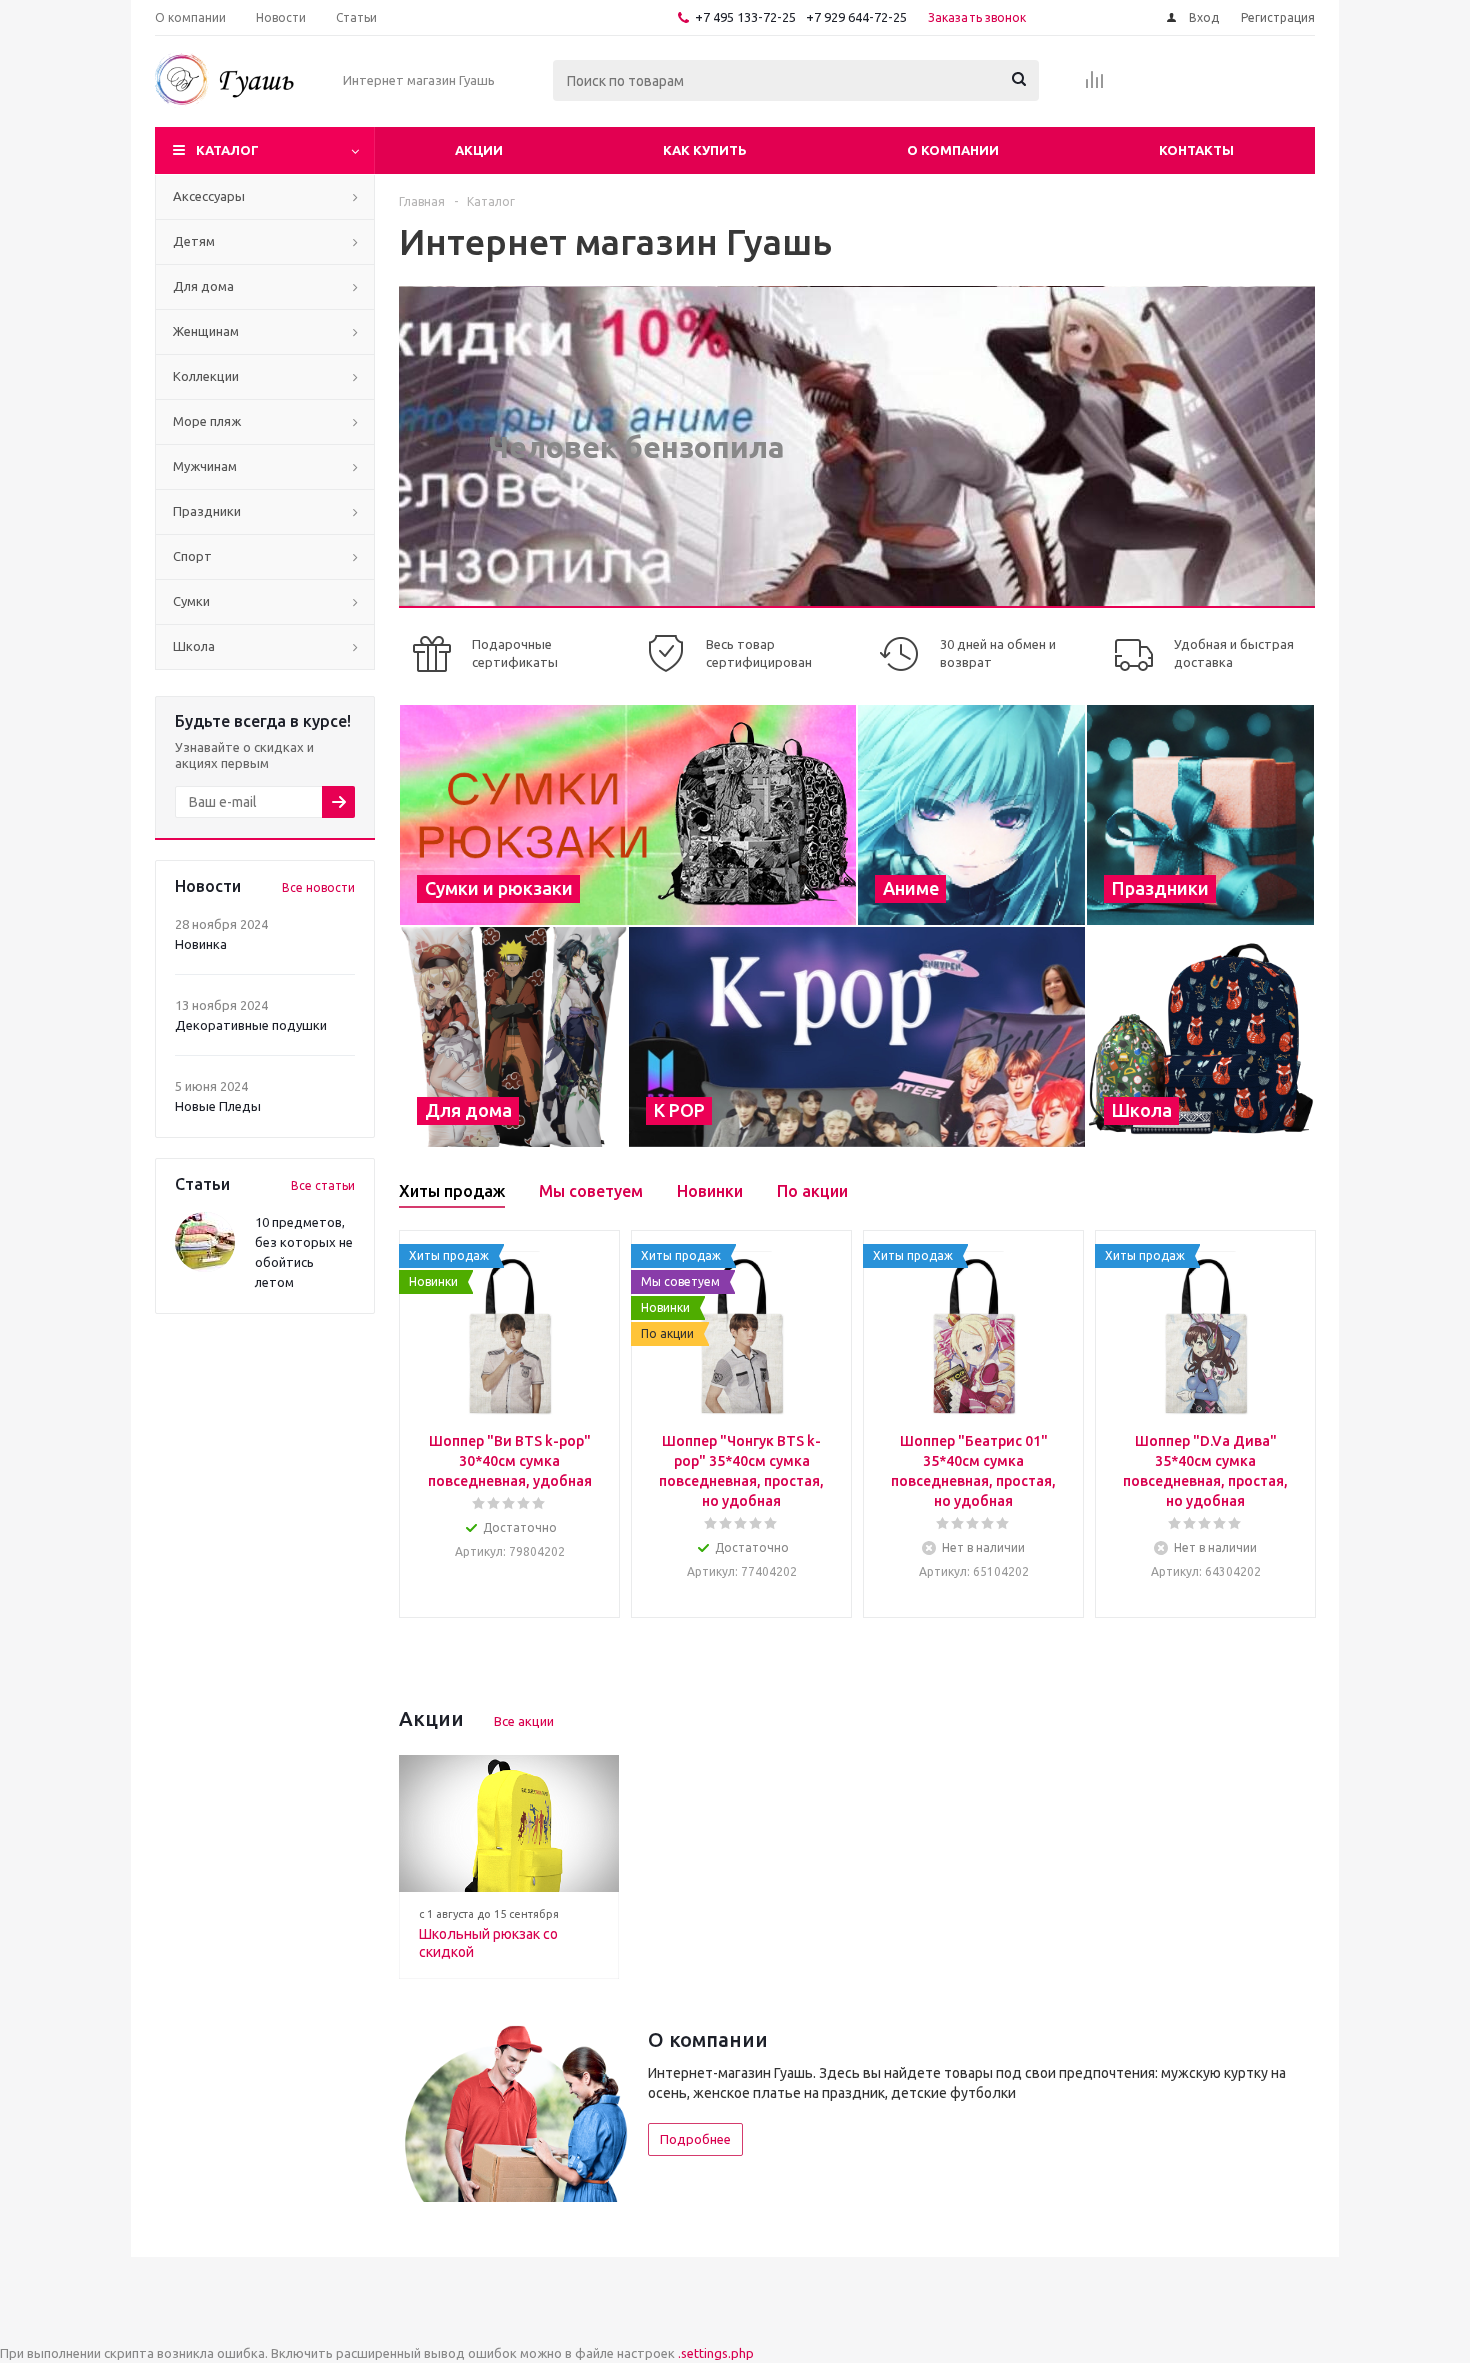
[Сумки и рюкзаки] (628, 815)
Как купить (705, 150)
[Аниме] (971, 815)
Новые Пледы (218, 1106)
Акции (479, 150)
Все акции (524, 1721)
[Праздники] (1200, 815)
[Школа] (1200, 1037)
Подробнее (695, 2139)
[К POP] (857, 1037)
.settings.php (716, 2353)
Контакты (1196, 150)
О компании (953, 150)
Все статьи (323, 1185)
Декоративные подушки (251, 1025)
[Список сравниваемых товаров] (1095, 86)
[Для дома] (513, 1037)
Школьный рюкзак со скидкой (488, 1943)
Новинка (201, 944)
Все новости (318, 887)
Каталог (227, 150)
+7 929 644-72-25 (856, 17)
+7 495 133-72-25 (745, 17)
